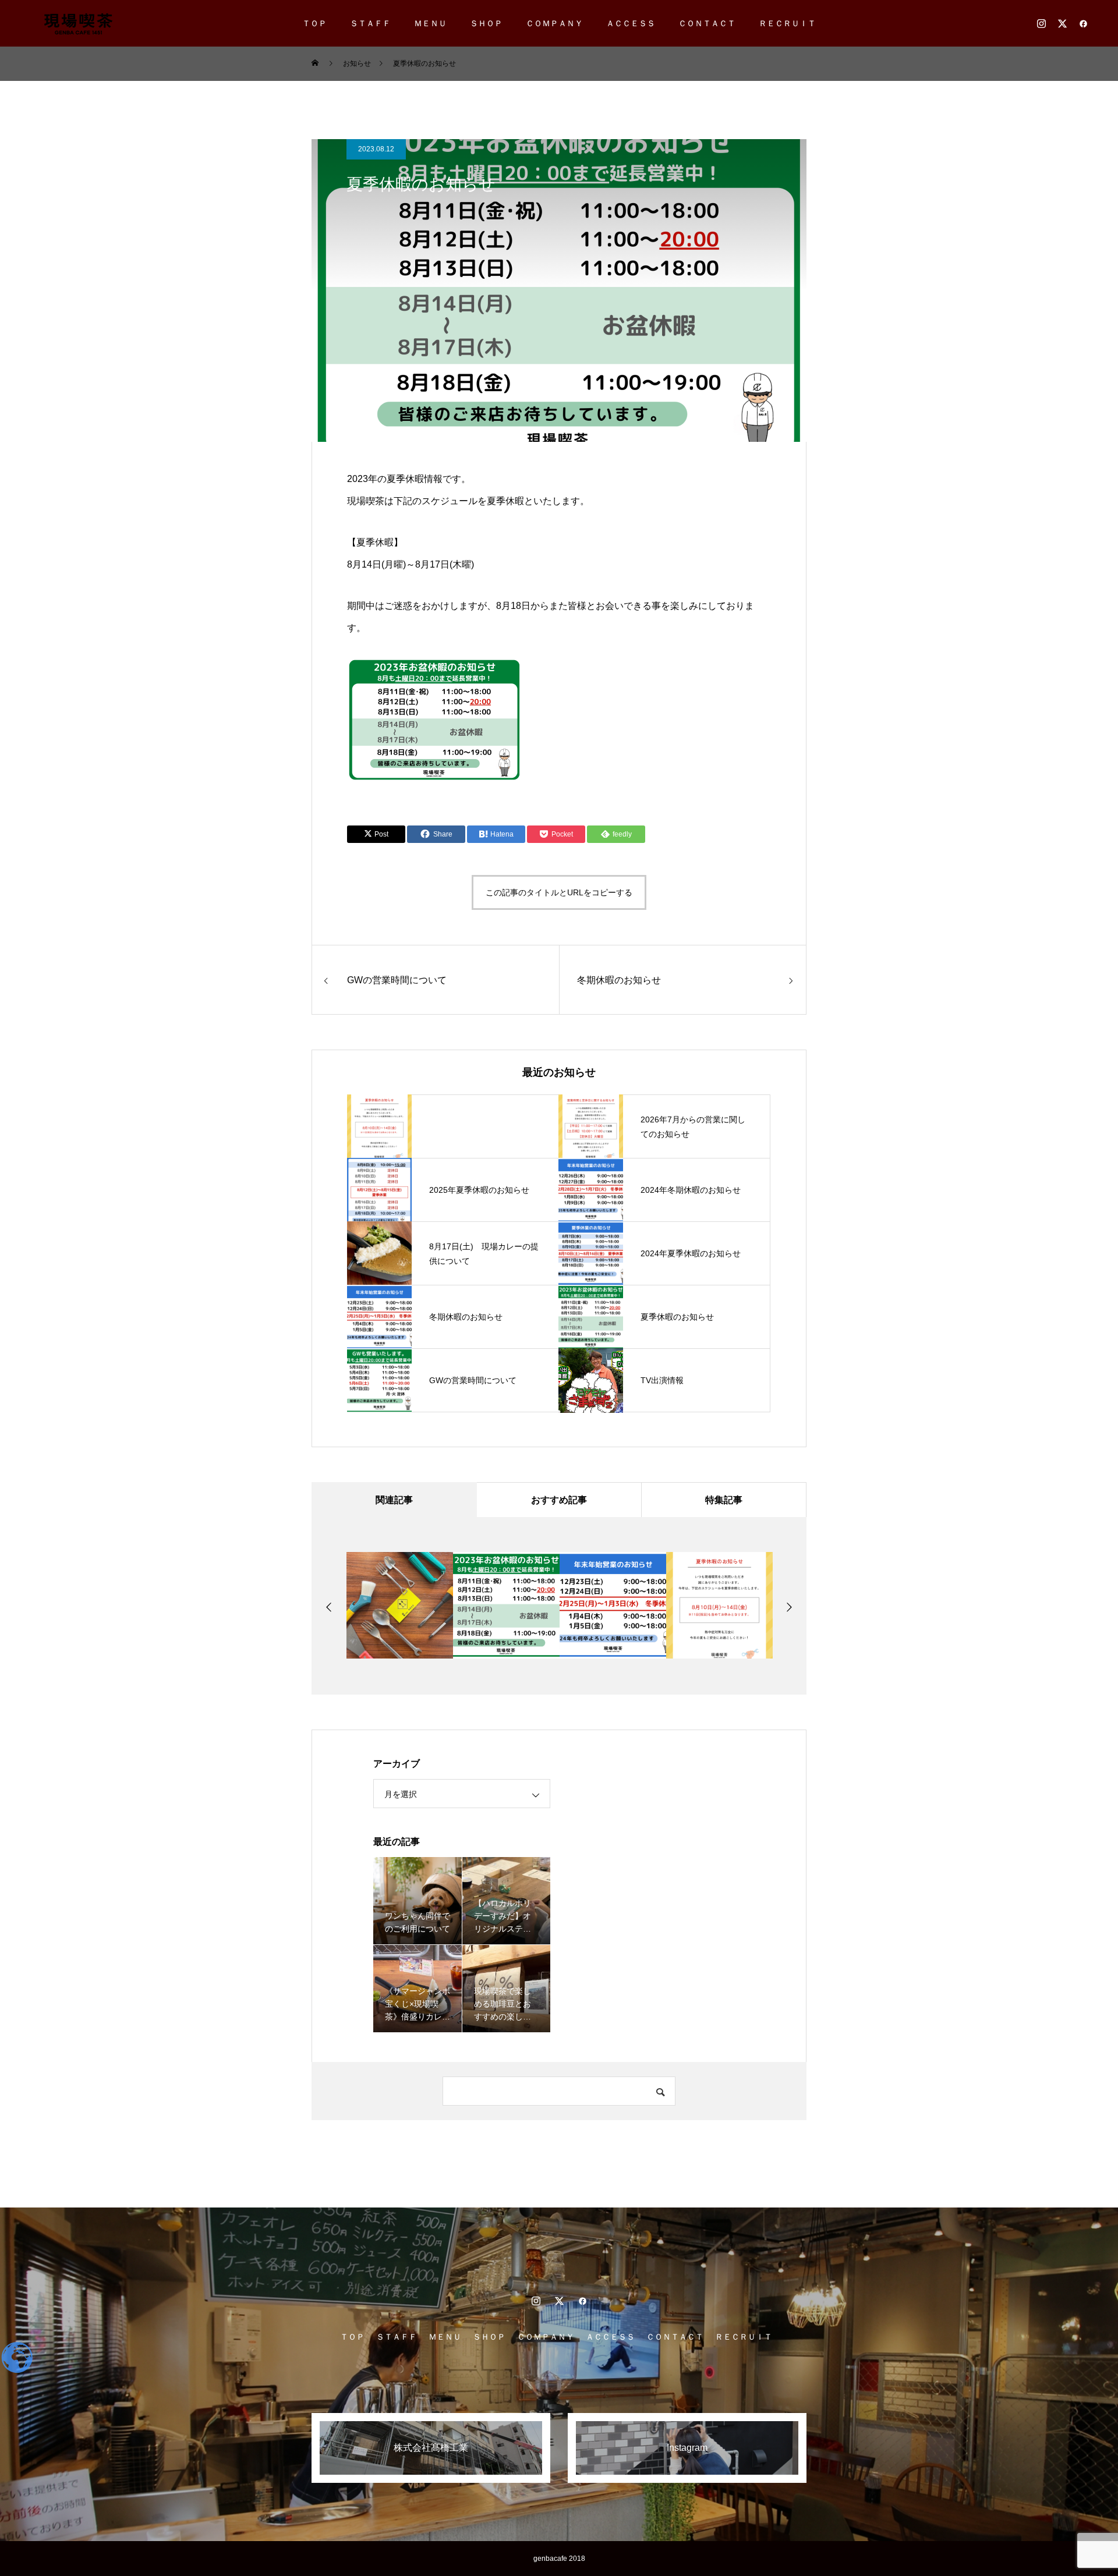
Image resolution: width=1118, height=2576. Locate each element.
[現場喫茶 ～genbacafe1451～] (78, 23)
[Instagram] (1041, 23)
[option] (400, 1605)
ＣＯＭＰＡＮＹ (554, 23)
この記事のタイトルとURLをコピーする (559, 892)
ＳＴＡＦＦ (370, 23)
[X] (1062, 23)
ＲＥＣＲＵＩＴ (787, 23)
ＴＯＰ (314, 23)
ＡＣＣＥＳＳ (631, 23)
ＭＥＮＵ (430, 23)
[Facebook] (1083, 23)
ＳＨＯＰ (486, 23)
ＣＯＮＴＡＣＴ (707, 23)
